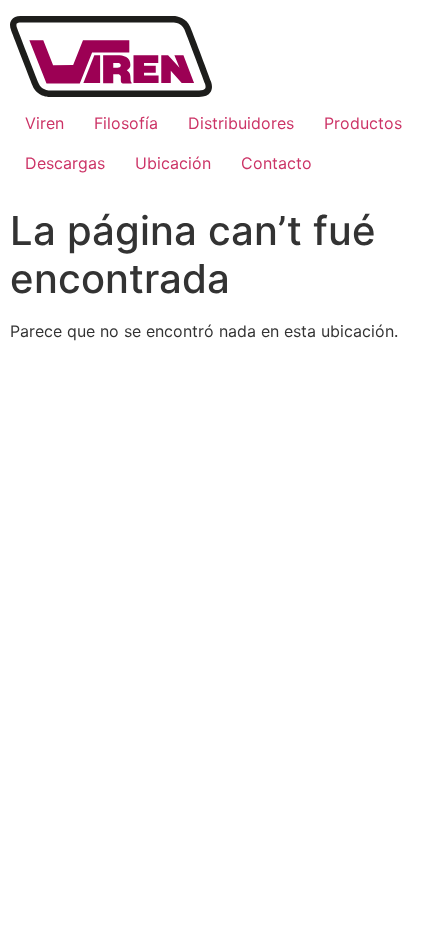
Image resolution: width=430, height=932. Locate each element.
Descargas (65, 163)
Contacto (276, 163)
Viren (44, 123)
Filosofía (126, 123)
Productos (363, 123)
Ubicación (173, 163)
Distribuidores (241, 123)
